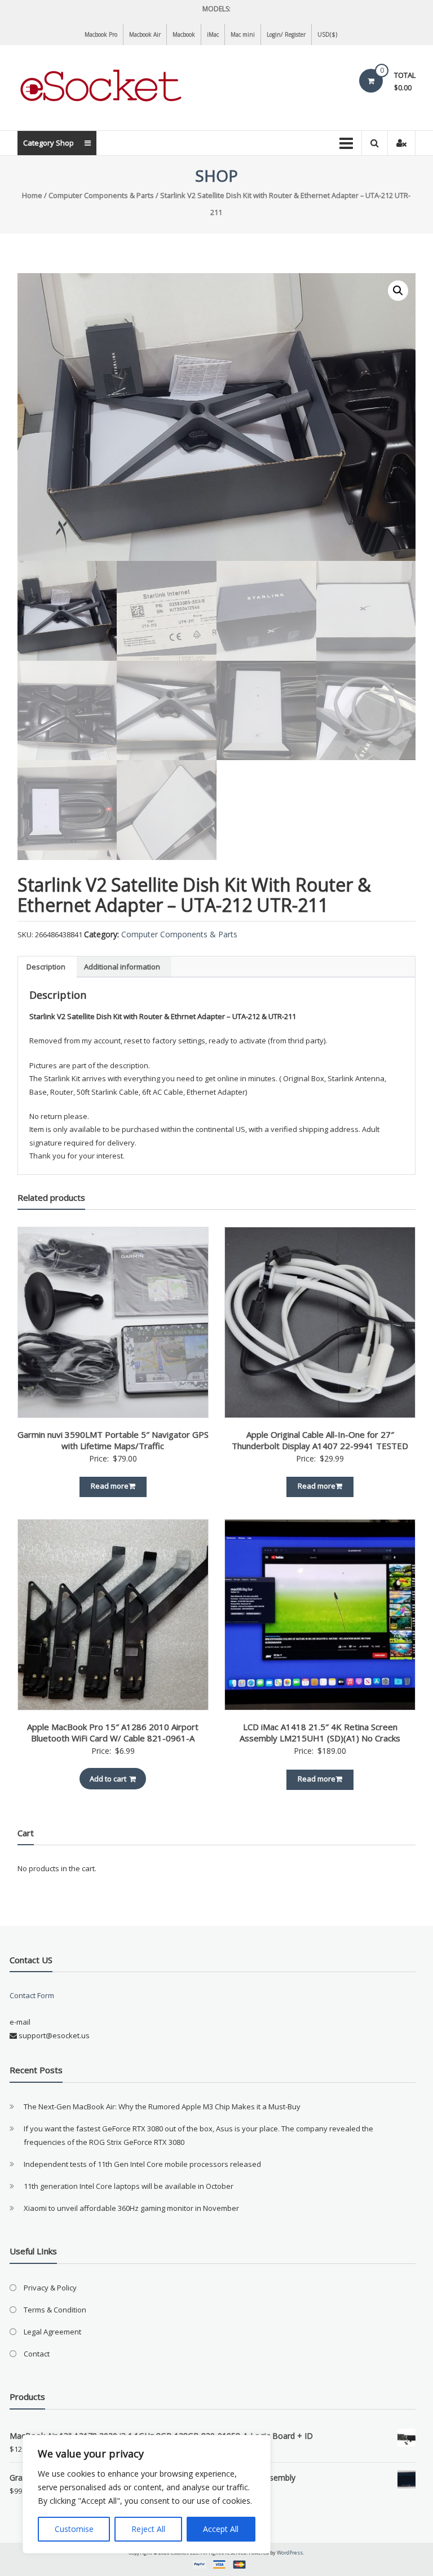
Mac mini (243, 34)
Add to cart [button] (108, 1779)
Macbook (184, 34)
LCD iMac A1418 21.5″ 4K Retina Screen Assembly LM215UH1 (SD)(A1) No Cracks (320, 1732)
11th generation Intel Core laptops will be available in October (129, 2186)
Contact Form (32, 1995)
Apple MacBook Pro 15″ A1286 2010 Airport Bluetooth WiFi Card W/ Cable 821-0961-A (113, 1732)
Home (32, 195)
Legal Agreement (52, 2332)
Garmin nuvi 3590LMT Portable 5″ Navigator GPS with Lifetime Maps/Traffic (113, 1440)
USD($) (327, 34)
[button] (398, 291)
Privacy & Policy (50, 2288)
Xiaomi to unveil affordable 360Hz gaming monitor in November (131, 2208)
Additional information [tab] (122, 967)
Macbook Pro (101, 34)
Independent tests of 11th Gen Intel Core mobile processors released (142, 2164)
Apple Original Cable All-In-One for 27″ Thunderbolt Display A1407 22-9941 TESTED (320, 1440)
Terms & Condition (55, 2310)
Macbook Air (145, 34)
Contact (37, 2354)
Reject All (148, 2529)
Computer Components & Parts (101, 195)
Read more (110, 1486)
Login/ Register (286, 34)
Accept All (221, 2529)
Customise (74, 2529)
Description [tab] (46, 967)
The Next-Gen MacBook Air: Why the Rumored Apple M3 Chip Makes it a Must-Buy (162, 2107)
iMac (213, 34)
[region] (147, 2494)
